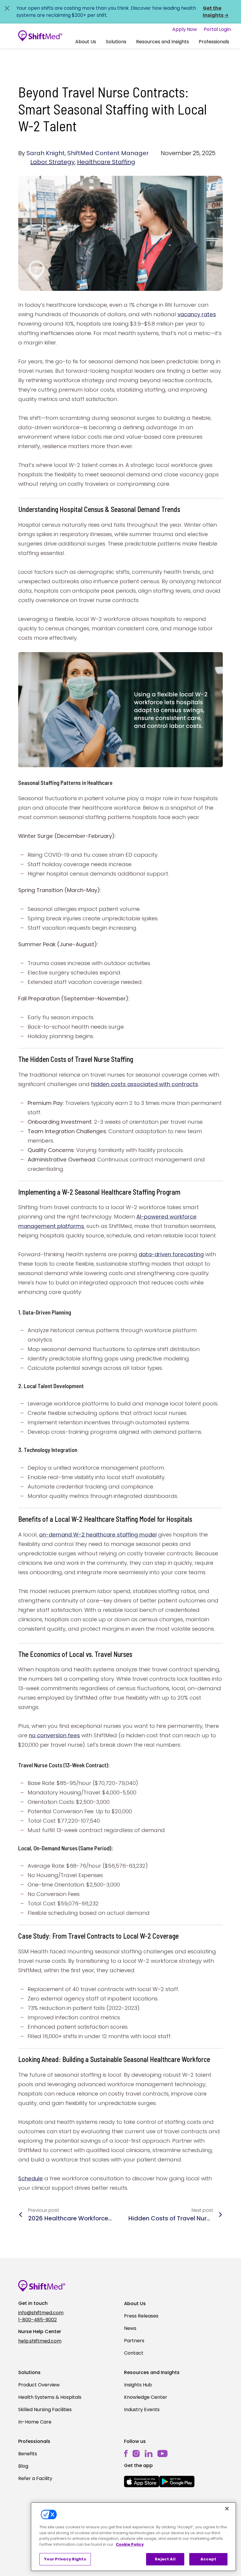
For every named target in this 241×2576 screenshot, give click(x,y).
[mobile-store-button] (142, 2481)
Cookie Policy (130, 2544)
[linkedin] (149, 2454)
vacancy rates (197, 314)
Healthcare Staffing (106, 162)
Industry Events (142, 2410)
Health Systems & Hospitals (50, 2397)
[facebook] (126, 2454)
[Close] (227, 2509)
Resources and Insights (163, 42)
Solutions (116, 42)
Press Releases (141, 2316)
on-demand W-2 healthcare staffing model (98, 1535)
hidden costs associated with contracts (145, 1084)
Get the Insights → (216, 12)
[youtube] (162, 2453)
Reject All (165, 2559)
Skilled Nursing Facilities (45, 2410)
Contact (134, 2353)
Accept (209, 2559)
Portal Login (217, 29)
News (130, 2328)
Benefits (28, 2454)
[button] (86, 42)
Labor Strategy (52, 162)
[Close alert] (7, 8)
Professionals (214, 42)
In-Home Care (35, 2422)
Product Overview (39, 2385)
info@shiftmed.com (41, 2313)
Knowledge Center (146, 2397)
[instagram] (136, 2454)
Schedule (31, 2178)
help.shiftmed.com (40, 2341)
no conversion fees (54, 1735)
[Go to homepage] (40, 36)
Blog (23, 2466)
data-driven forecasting (171, 1254)
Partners (134, 2341)
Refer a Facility (35, 2478)
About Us (86, 42)
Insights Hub (138, 2385)
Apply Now (185, 29)
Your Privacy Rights (65, 2559)
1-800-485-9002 (37, 2320)
